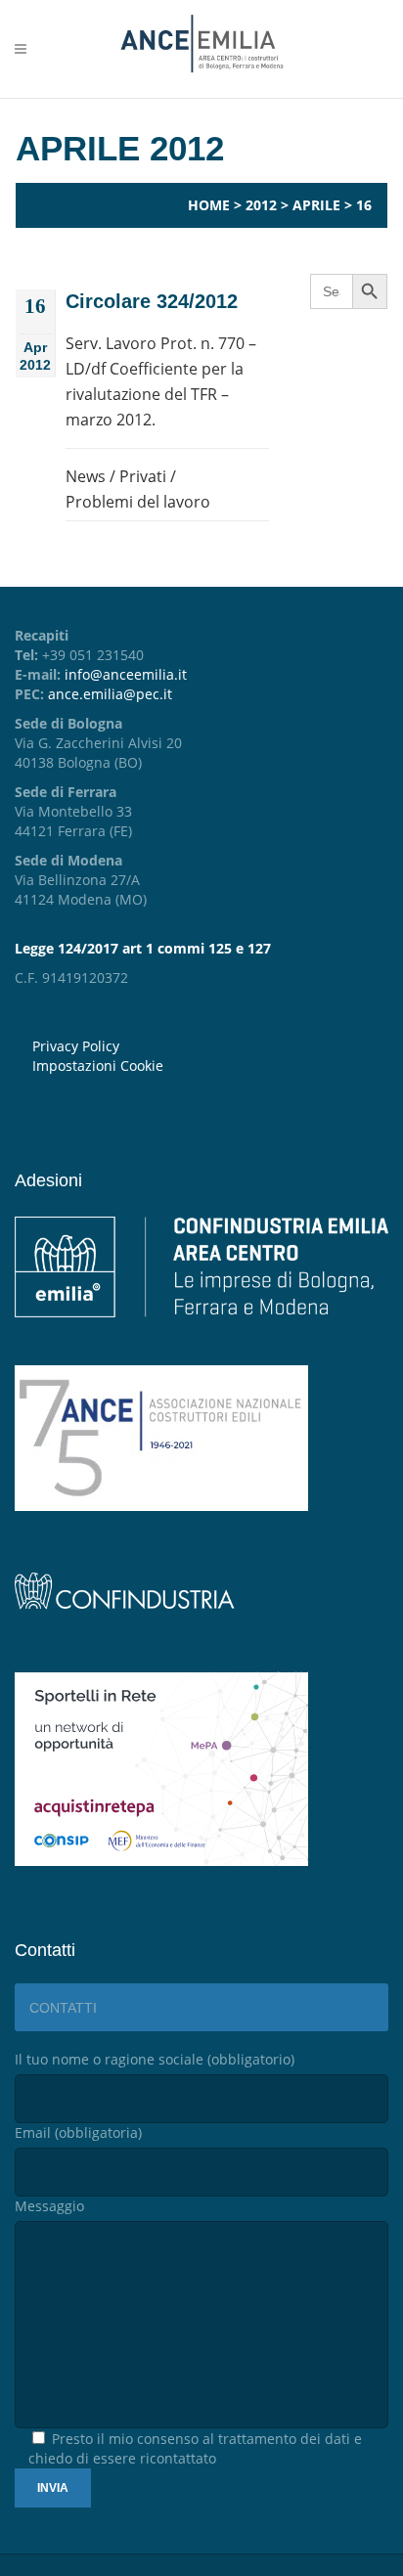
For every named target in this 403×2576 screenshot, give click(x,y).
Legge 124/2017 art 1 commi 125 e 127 (143, 948)
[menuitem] (210, 1066)
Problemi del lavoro (138, 502)
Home (209, 205)
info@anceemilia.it (126, 674)
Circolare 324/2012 (152, 301)
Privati (143, 476)
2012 (261, 205)
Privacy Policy (76, 1046)
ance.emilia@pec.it (110, 694)
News (86, 476)
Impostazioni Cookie (98, 1066)
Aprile (316, 205)
